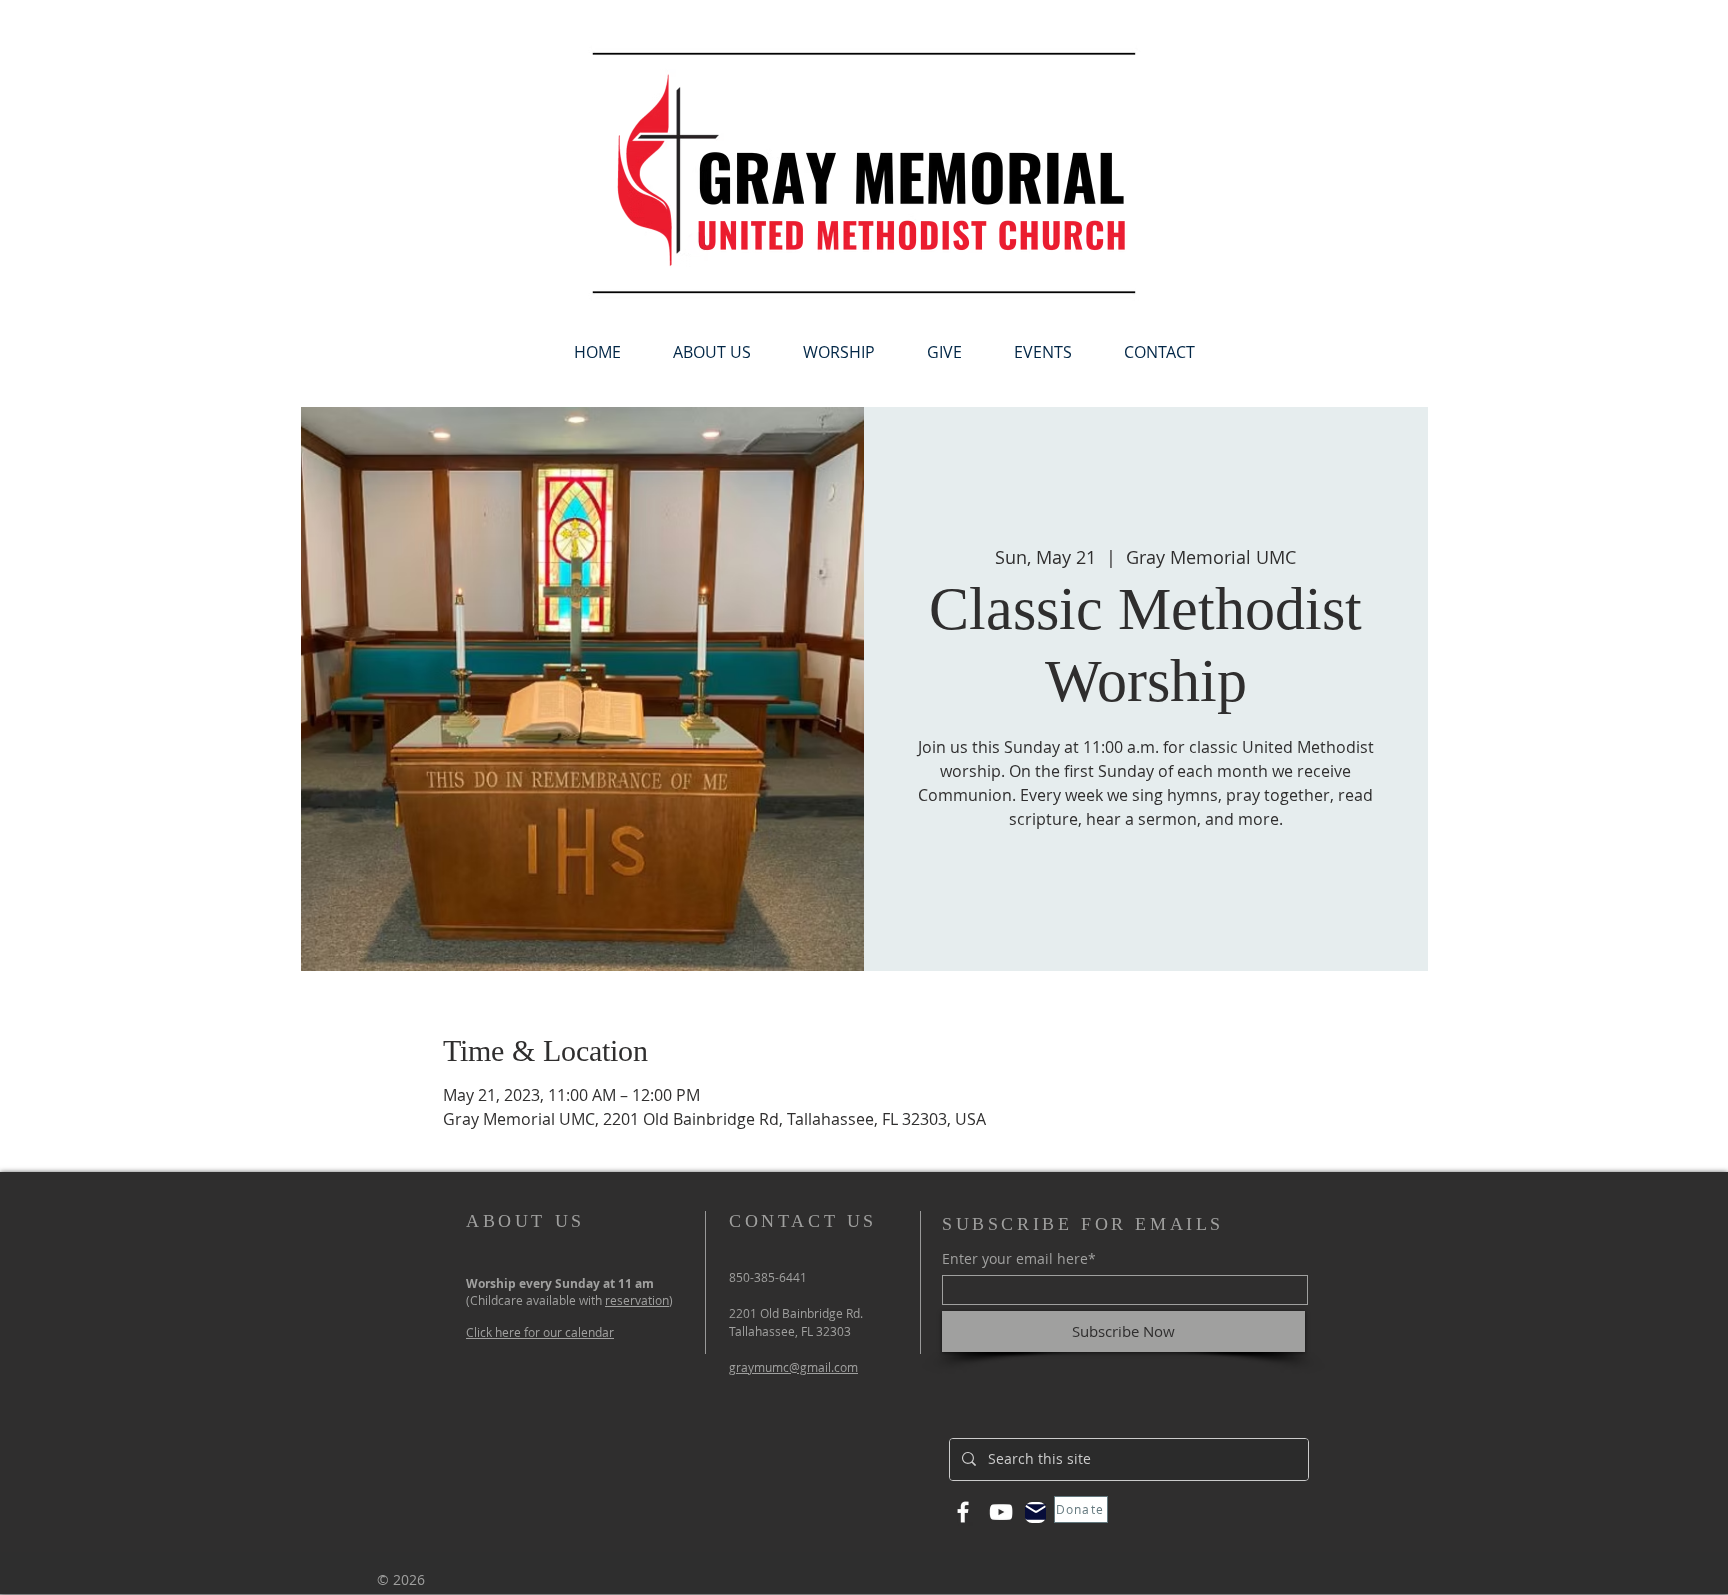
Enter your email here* (1019, 1259)
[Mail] (1035, 1512)
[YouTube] (1001, 1512)
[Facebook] (963, 1512)
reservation (637, 1300)
